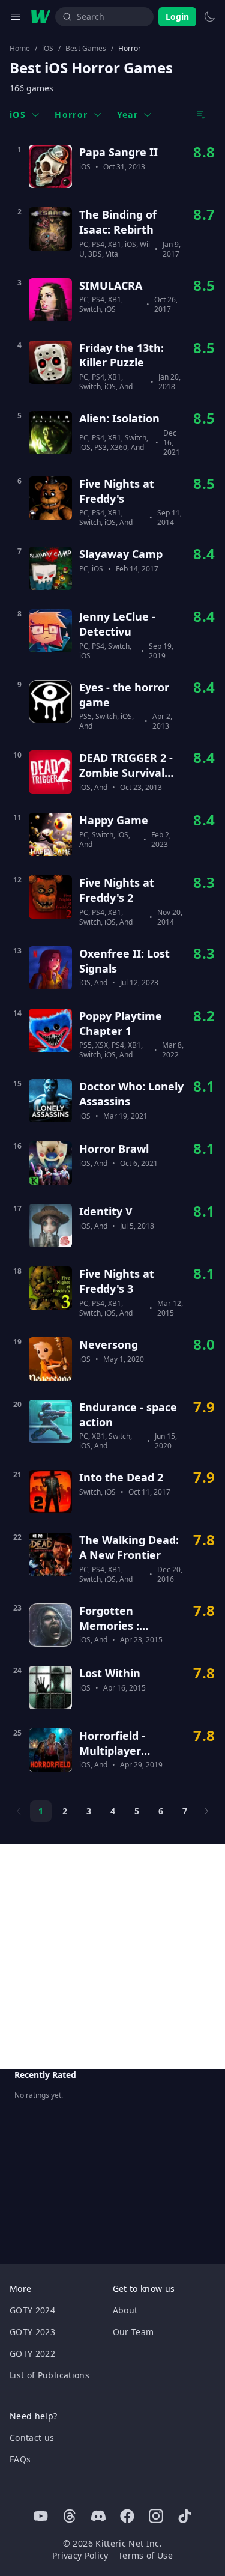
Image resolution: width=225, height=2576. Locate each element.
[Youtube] (41, 2516)
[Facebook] (127, 2516)
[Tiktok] (185, 2516)
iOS (48, 49)
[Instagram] (156, 2516)
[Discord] (98, 2516)
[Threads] (70, 2516)
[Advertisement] (112, 1956)
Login (177, 17)
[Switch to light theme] (209, 17)
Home (20, 49)
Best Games (86, 49)
